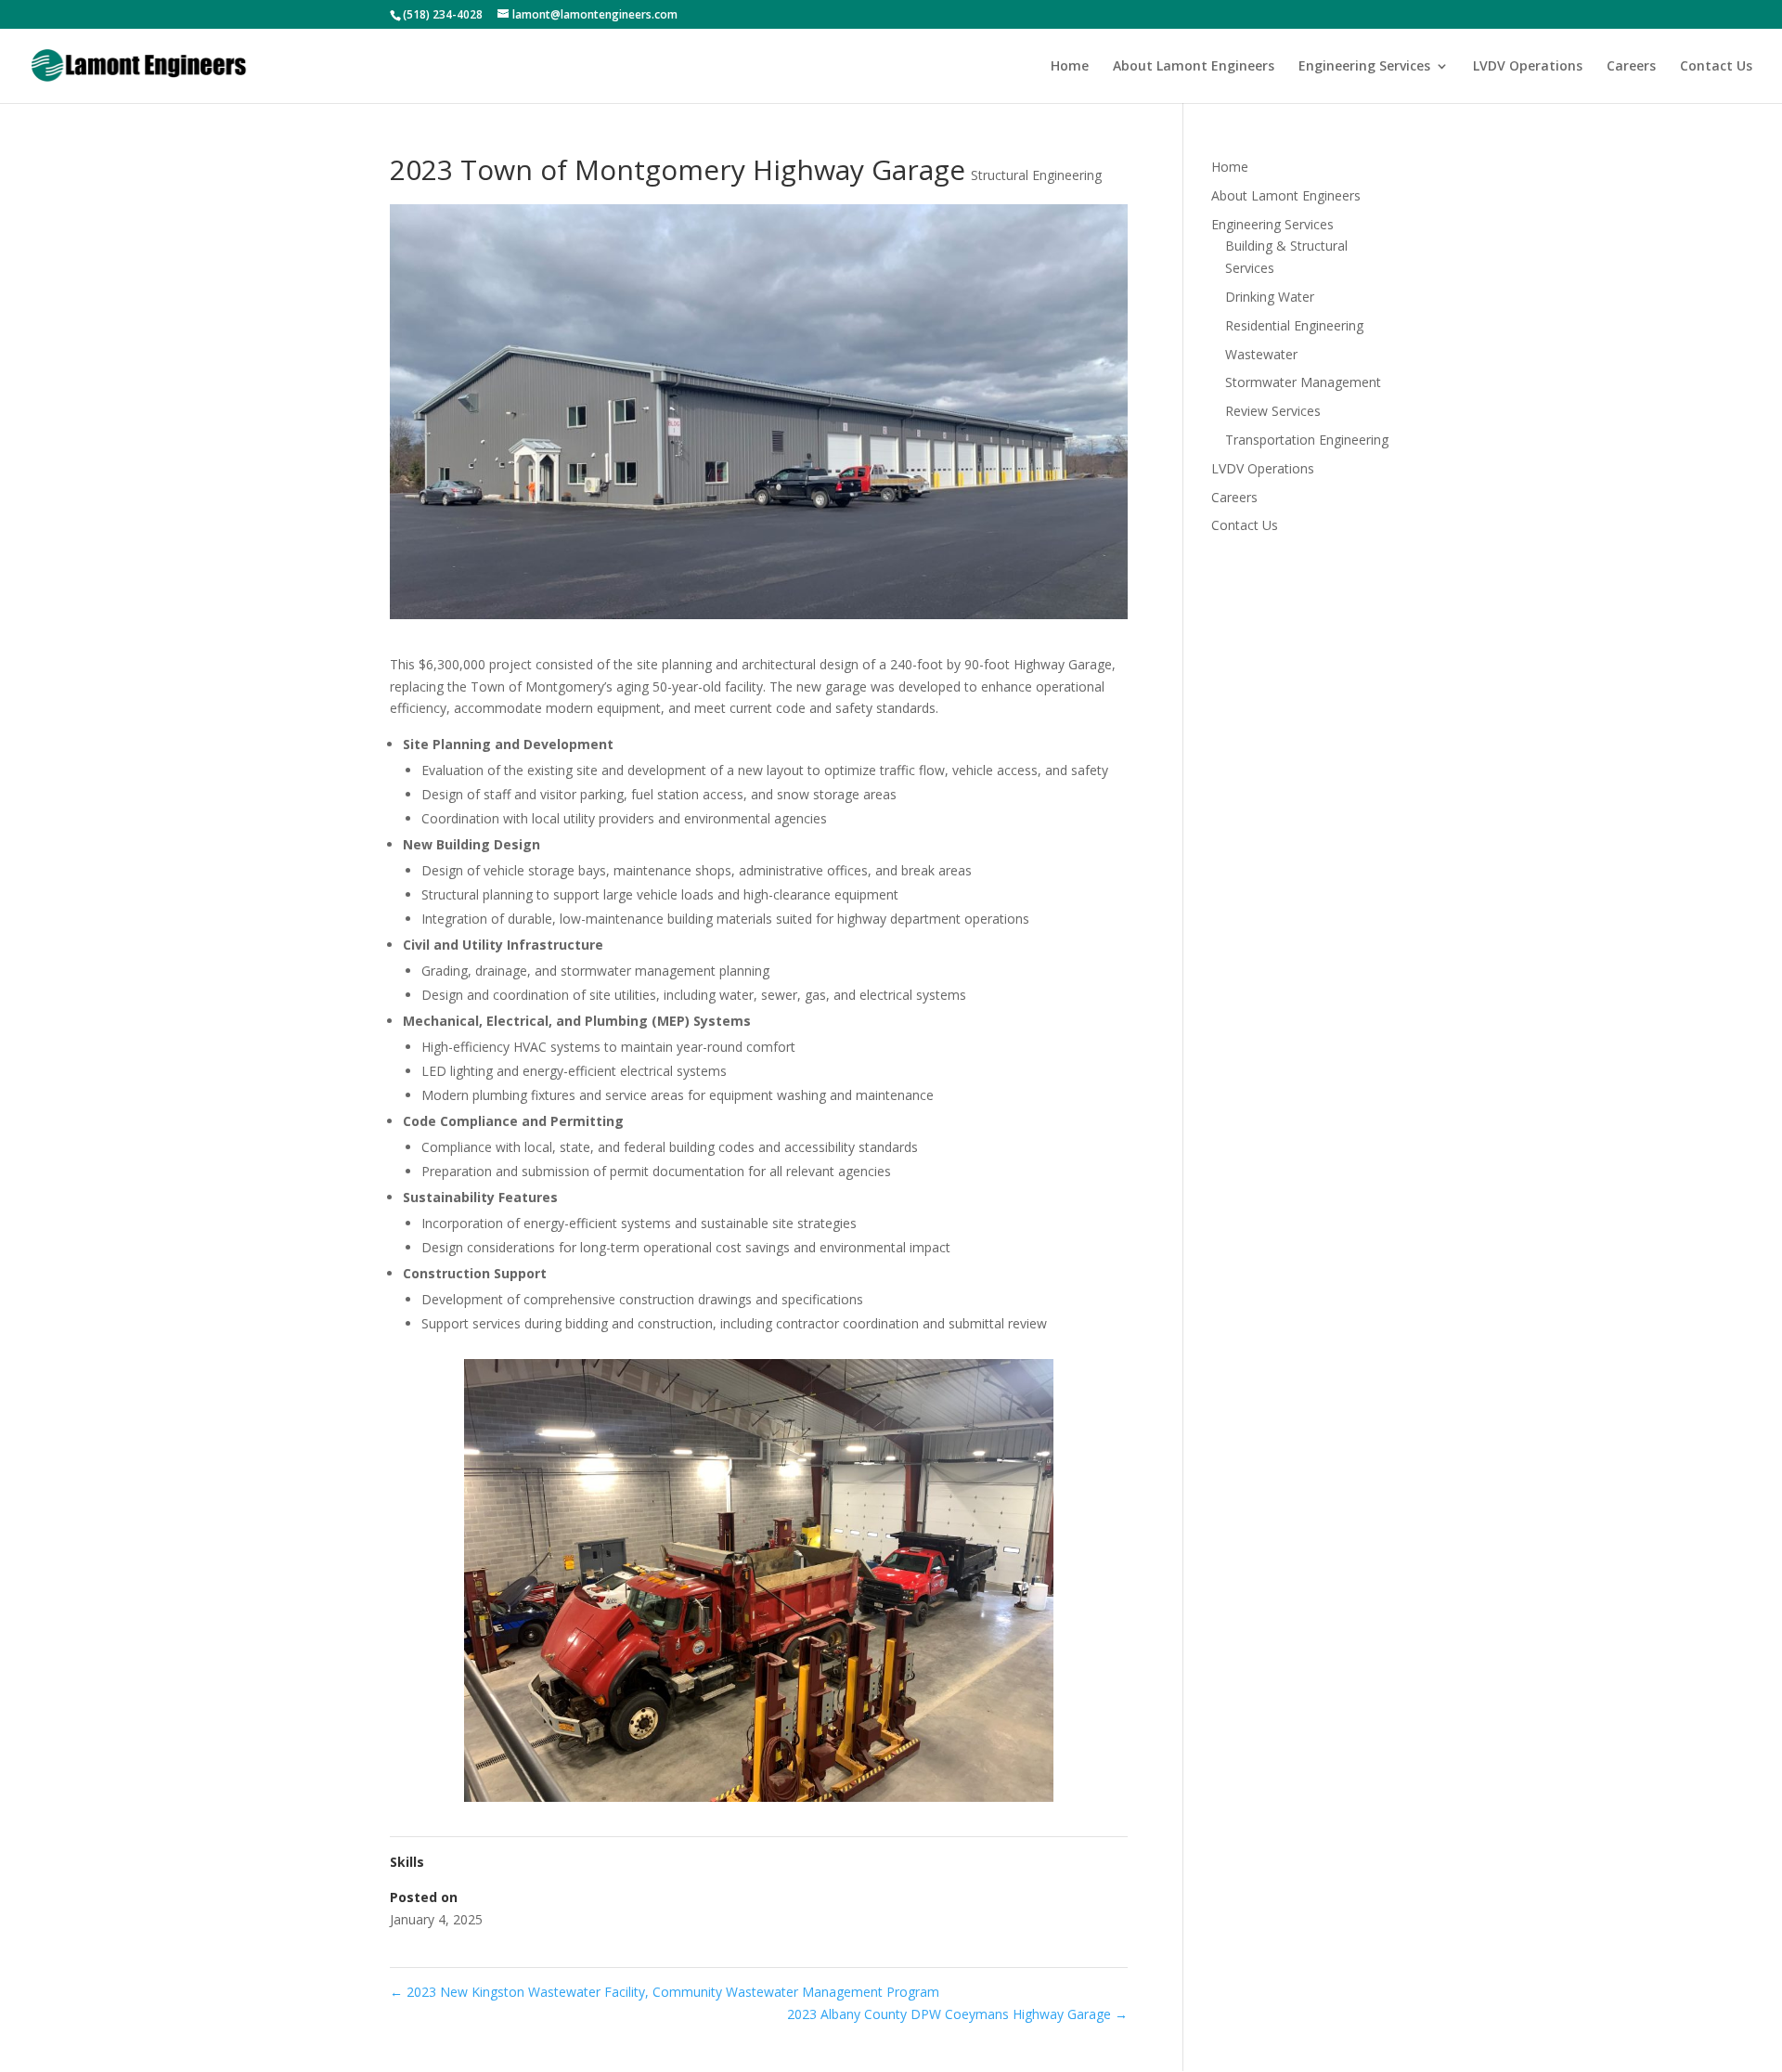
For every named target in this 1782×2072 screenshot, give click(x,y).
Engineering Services (1364, 67)
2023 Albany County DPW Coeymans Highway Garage (957, 2014)
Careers (1631, 67)
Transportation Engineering (1307, 440)
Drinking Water (1270, 297)
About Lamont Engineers (1194, 67)
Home (1070, 67)
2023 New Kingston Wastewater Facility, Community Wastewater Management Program (665, 1992)
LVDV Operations (1528, 67)
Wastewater (1261, 354)
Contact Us (1716, 67)
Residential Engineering (1294, 325)
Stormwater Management (1303, 382)
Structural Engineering (1036, 175)
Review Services (1273, 411)
